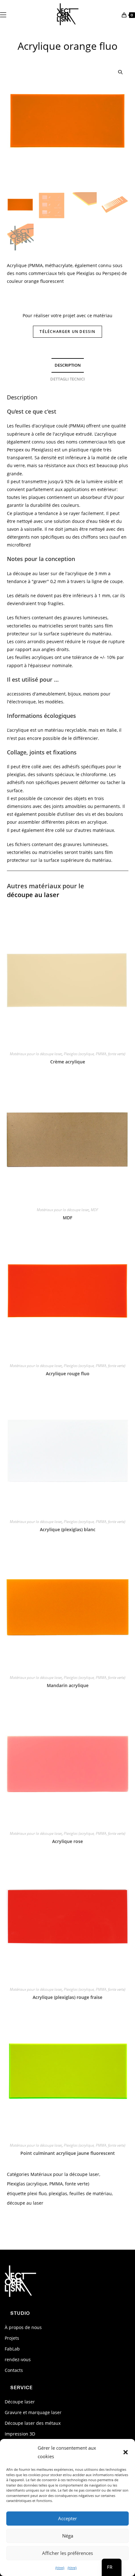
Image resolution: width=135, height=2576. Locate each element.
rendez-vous (18, 2359)
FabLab (12, 2349)
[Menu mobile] (3, 14)
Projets (12, 2338)
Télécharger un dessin (67, 332)
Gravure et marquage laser (33, 2412)
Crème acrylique (68, 1062)
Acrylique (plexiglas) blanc (68, 1529)
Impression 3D (20, 2434)
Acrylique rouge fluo (68, 1374)
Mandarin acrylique (68, 1685)
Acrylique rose (67, 1841)
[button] (126, 2452)
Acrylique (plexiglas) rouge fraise (67, 1997)
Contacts (14, 2370)
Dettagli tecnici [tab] (67, 379)
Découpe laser (20, 2402)
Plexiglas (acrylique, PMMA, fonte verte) (94, 1054)
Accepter (67, 2518)
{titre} (60, 2568)
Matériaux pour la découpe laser (36, 1054)
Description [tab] (68, 365)
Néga (68, 2536)
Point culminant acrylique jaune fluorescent (68, 2153)
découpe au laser (33, 895)
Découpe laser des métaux (33, 2423)
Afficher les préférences (67, 2553)
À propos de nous (23, 2327)
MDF (94, 1210)
